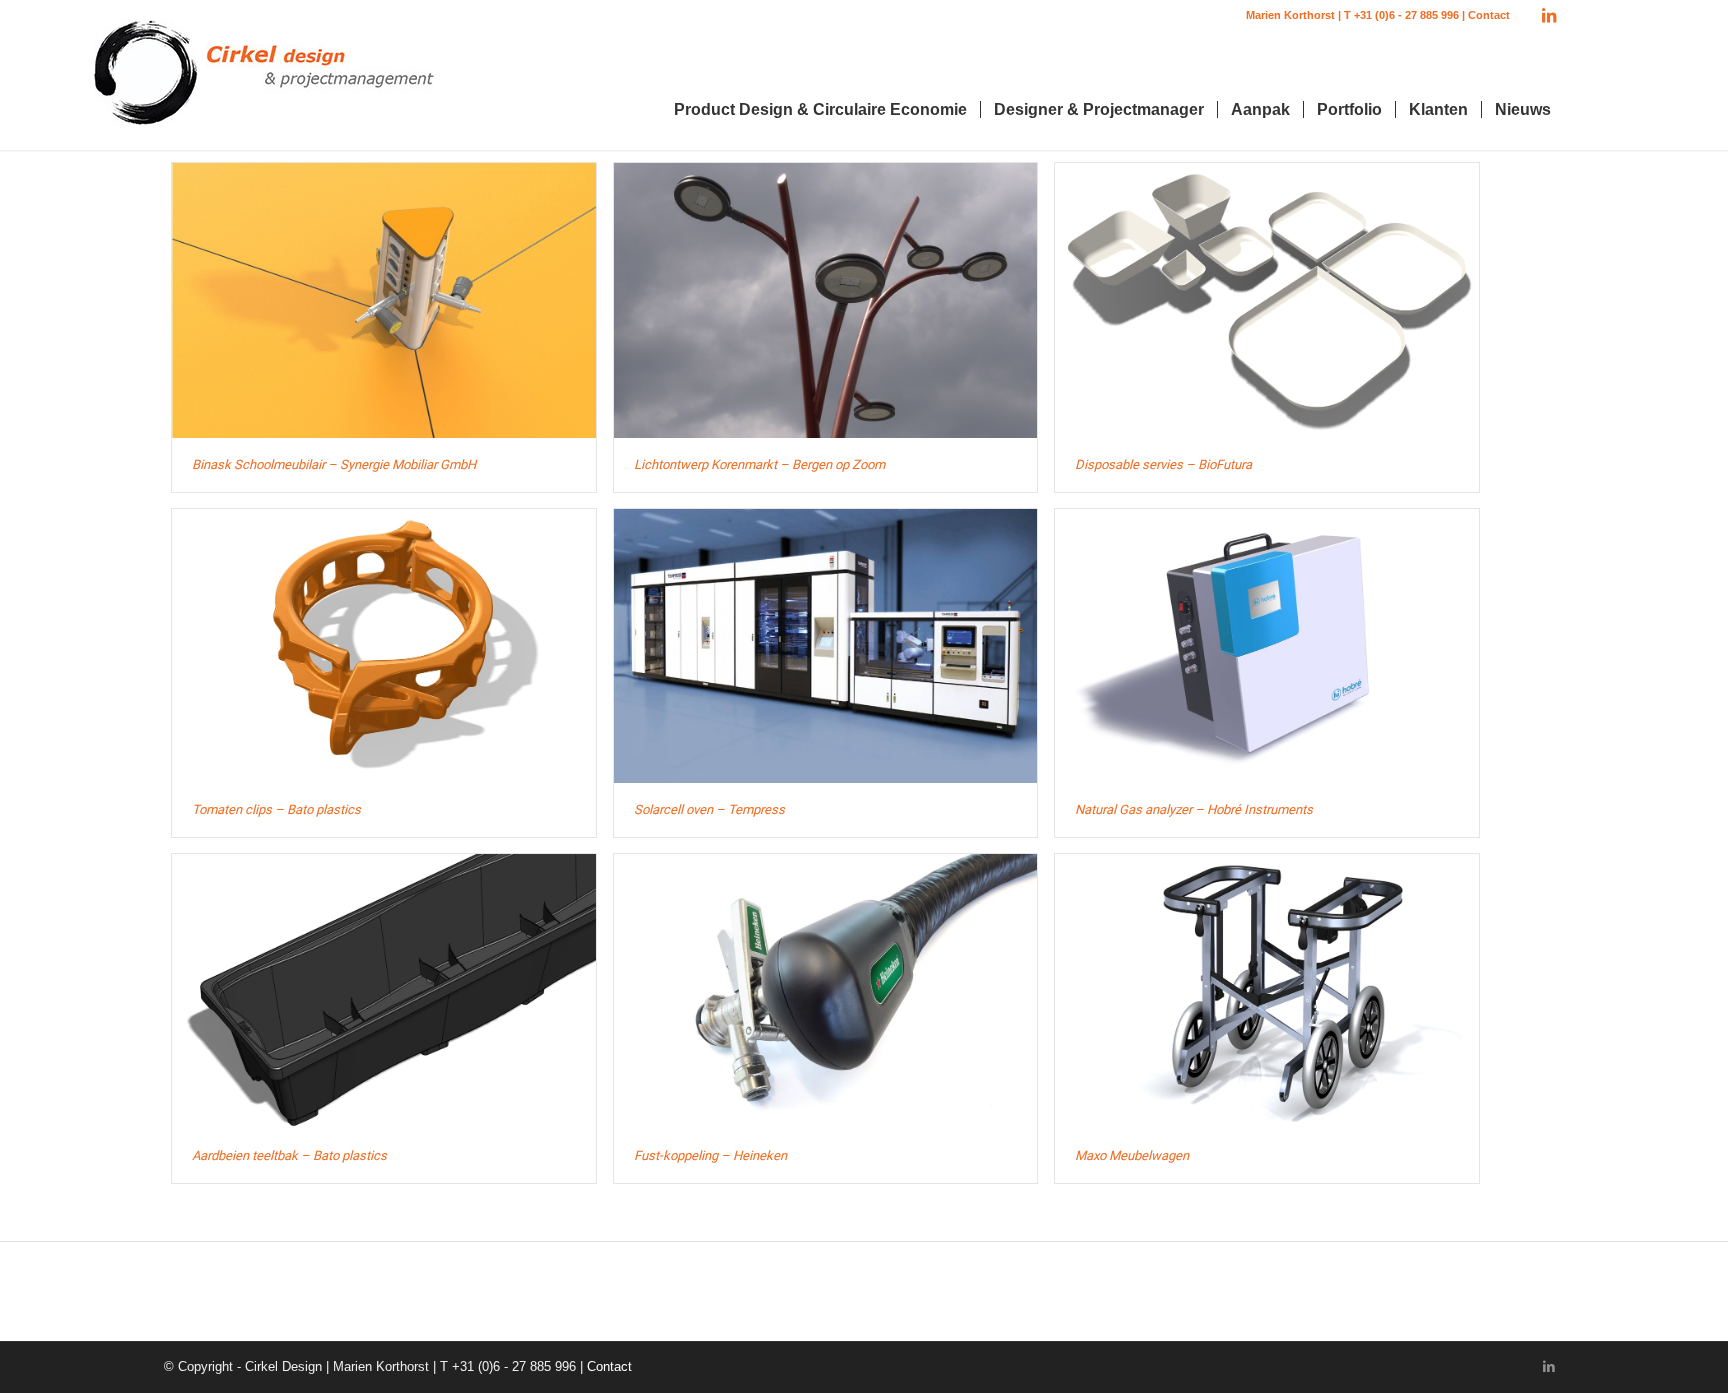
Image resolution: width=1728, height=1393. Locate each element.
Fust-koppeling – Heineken (710, 1155)
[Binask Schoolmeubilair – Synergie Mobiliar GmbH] (384, 300)
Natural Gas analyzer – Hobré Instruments (1194, 809)
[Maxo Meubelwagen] (1267, 991)
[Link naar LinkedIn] (1549, 15)
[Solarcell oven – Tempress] (826, 646)
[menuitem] (820, 110)
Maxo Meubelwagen (1132, 1155)
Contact (1489, 15)
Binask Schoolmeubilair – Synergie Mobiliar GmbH (334, 464)
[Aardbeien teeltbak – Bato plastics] (384, 991)
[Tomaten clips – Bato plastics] (384, 646)
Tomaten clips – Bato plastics (276, 809)
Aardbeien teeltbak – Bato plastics (289, 1155)
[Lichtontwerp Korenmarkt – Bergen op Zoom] (826, 300)
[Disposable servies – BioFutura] (1267, 300)
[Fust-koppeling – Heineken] (826, 991)
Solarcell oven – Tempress (709, 809)
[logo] (264, 80)
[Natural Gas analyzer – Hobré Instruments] (1267, 646)
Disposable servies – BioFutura (1163, 464)
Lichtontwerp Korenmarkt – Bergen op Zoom (759, 464)
